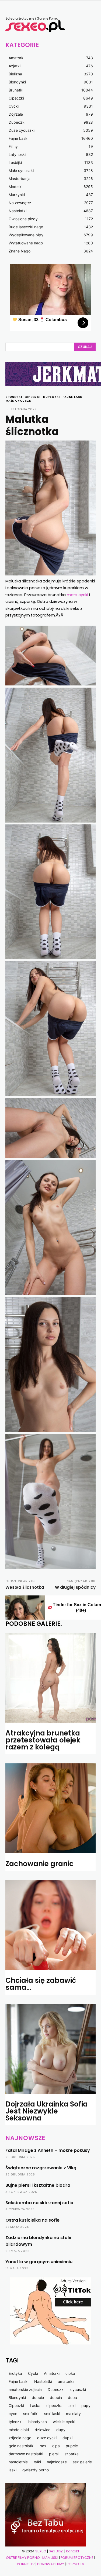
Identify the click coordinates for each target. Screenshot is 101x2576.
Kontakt (73, 2551)
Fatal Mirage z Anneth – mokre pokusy (48, 2150)
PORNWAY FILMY (51, 2564)
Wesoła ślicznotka (25, 1587)
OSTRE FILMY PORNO (23, 2558)
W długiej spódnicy (75, 1587)
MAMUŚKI (51, 2558)
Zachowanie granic (39, 1864)
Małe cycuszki (19, 401)
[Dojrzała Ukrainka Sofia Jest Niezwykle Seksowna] (50, 2049)
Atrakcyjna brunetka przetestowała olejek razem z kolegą (43, 1740)
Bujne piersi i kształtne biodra (38, 2185)
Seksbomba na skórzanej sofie (39, 2203)
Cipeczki (32, 397)
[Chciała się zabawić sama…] (50, 1925)
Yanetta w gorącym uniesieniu (39, 2262)
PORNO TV (26, 2564)
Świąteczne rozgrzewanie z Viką (41, 2168)
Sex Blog (56, 2551)
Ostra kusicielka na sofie (32, 2220)
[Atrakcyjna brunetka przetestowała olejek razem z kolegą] (50, 1678)
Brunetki (14, 397)
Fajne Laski (73, 397)
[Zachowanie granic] (50, 1808)
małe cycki (77, 595)
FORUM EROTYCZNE (77, 2558)
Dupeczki (51, 397)
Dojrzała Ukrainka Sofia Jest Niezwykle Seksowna (47, 2111)
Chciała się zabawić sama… (41, 1984)
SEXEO (41, 2551)
